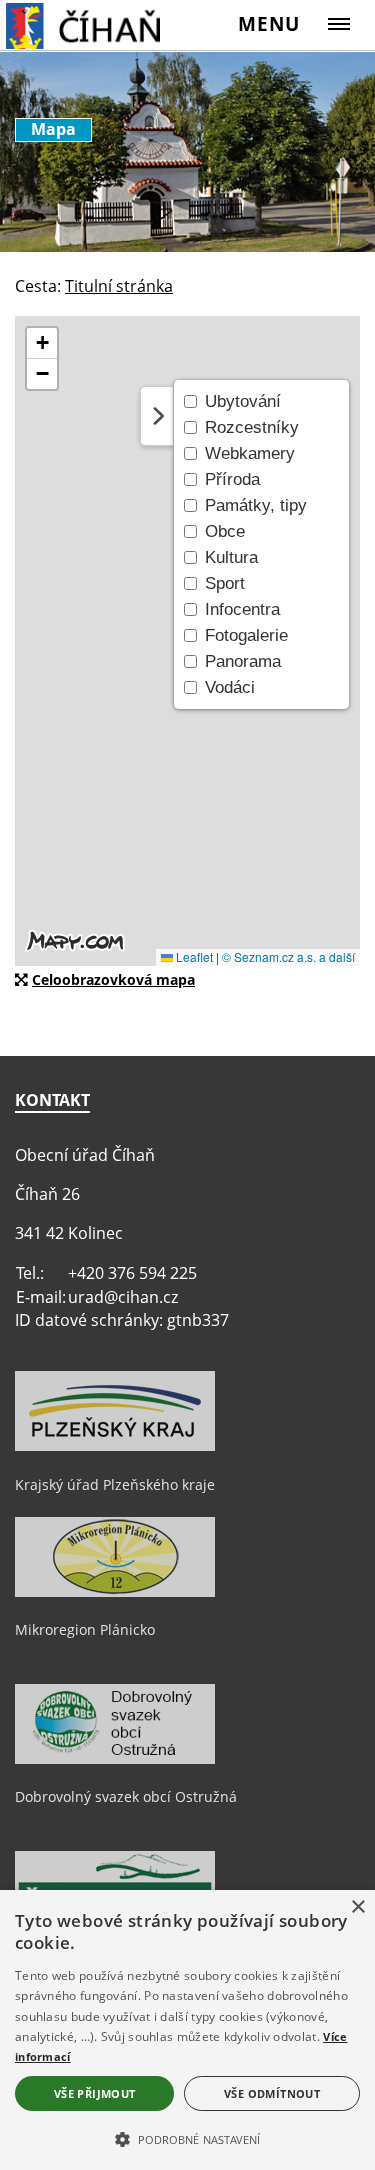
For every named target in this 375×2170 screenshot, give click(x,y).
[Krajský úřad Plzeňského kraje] (115, 1446)
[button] (187, 2138)
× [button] (357, 1907)
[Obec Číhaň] (105, 24)
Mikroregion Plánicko (85, 1629)
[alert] (187, 2030)
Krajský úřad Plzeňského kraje (115, 1484)
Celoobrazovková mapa (113, 979)
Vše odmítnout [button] (272, 2093)
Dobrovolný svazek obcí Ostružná (126, 1796)
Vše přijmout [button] (95, 2093)
